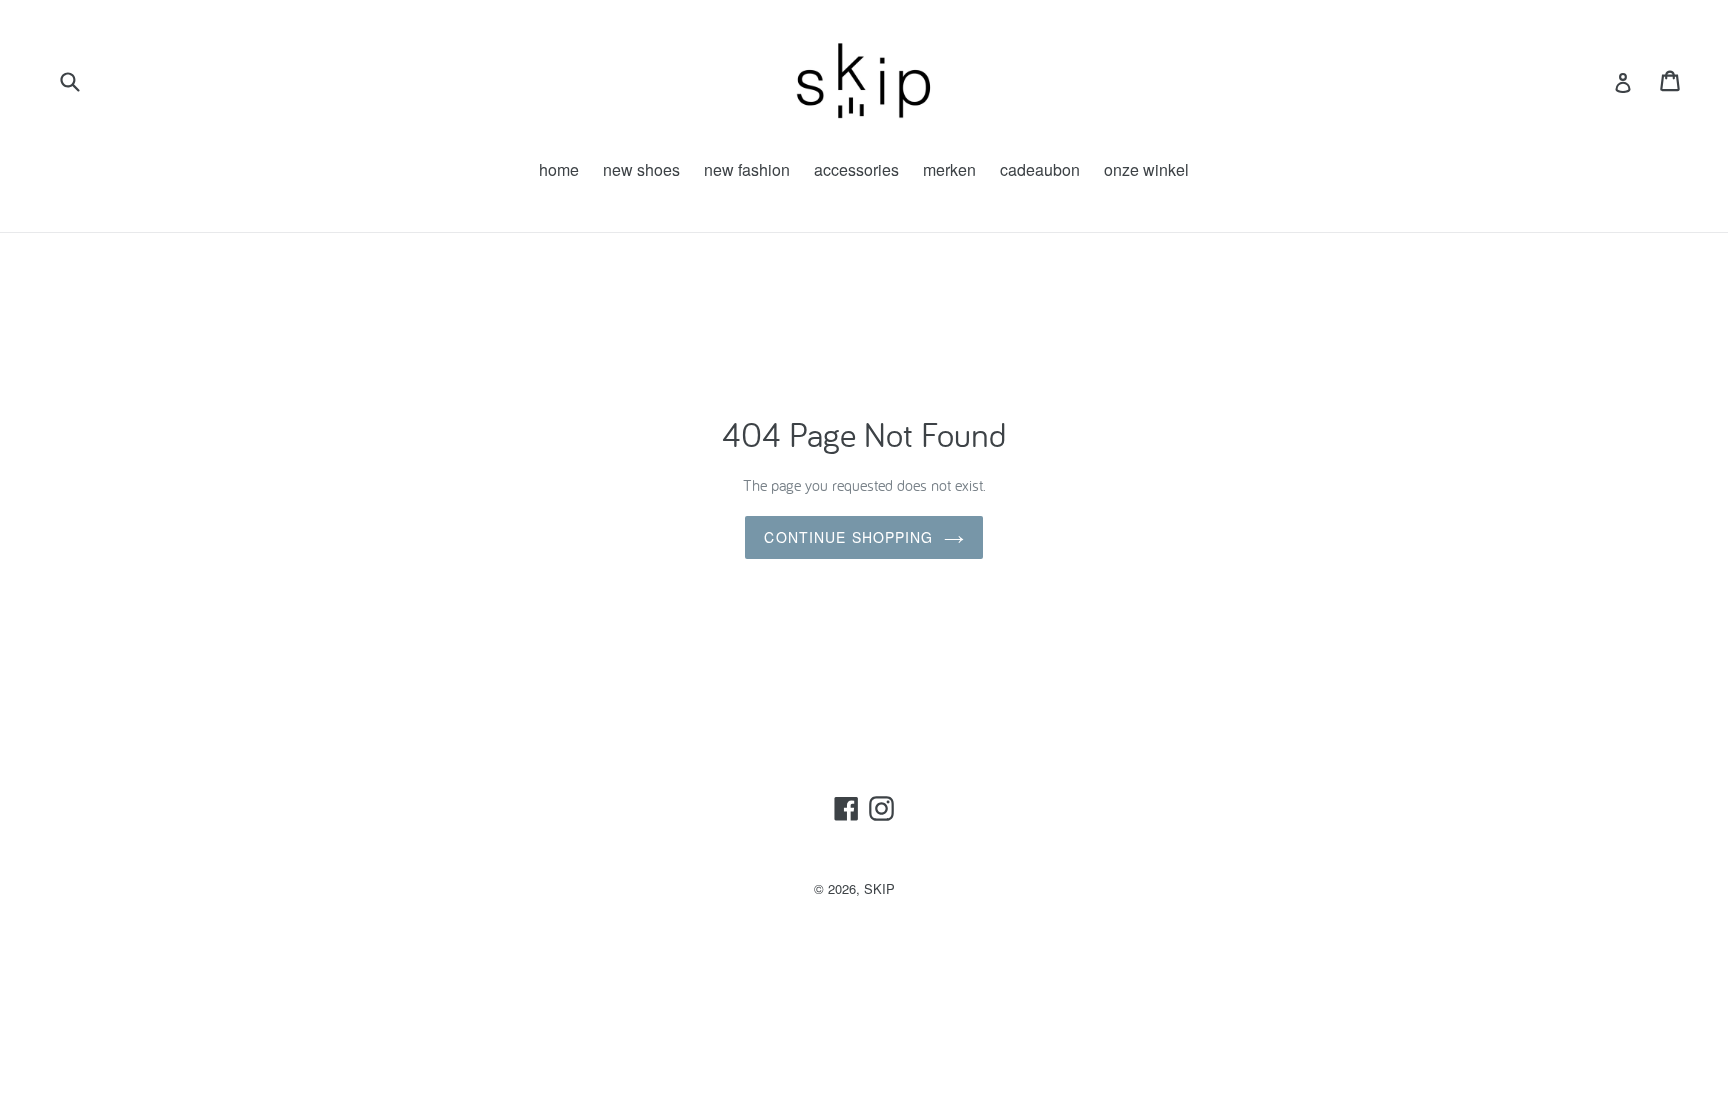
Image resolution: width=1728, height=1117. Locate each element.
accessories (856, 169)
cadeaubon (1040, 169)
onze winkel (1146, 169)
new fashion (747, 169)
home (559, 169)
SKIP (879, 888)
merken (949, 169)
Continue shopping (848, 537)
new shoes (641, 169)
